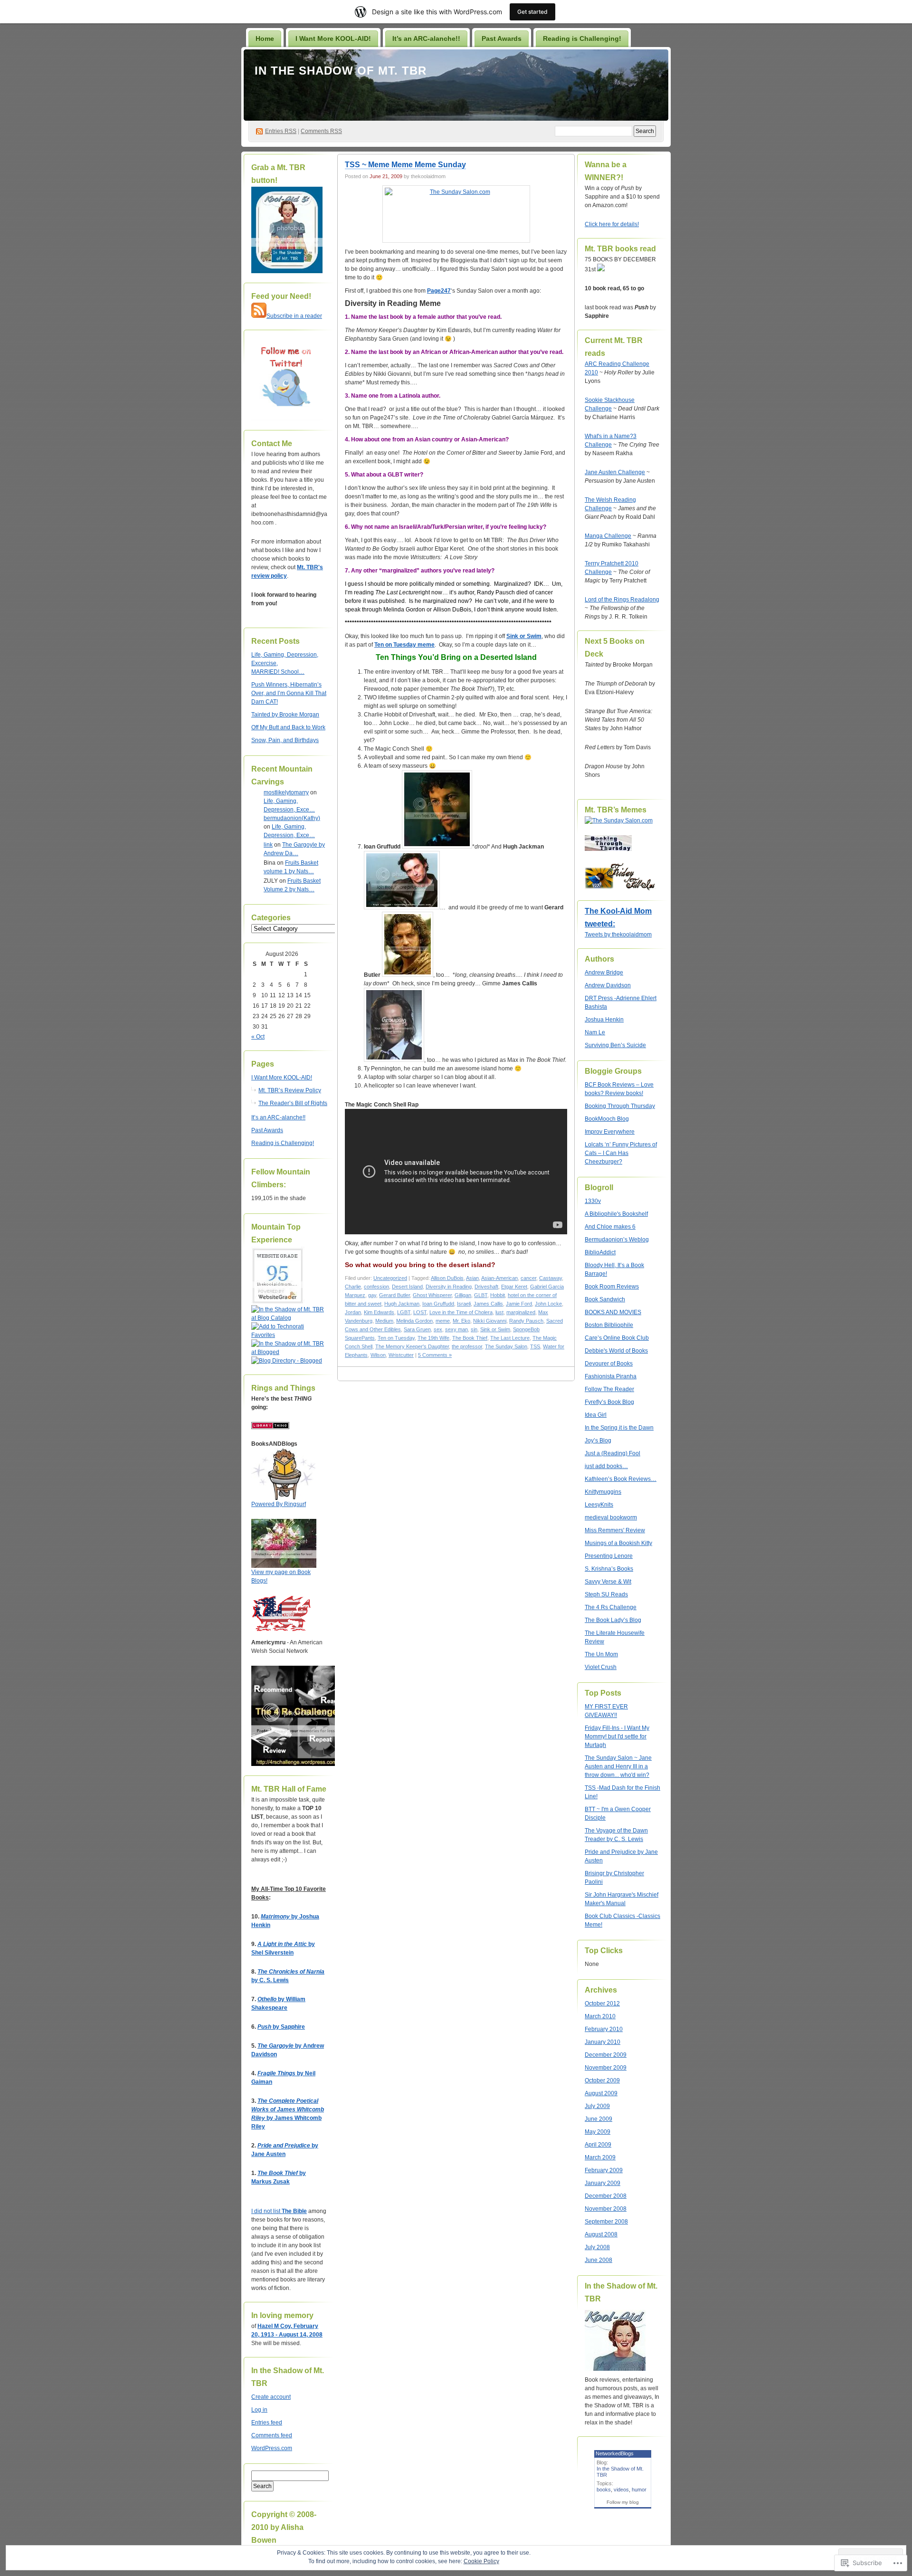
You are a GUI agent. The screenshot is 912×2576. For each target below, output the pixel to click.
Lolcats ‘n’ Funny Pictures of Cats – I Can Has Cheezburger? (621, 1153)
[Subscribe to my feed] (259, 316)
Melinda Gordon (414, 1321)
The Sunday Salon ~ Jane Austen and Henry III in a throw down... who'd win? (618, 1766)
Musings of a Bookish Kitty (618, 1543)
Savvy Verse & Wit (608, 1582)
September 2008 (606, 2222)
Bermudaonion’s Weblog (617, 1240)
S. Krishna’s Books (609, 1569)
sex (438, 1329)
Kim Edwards (379, 1312)
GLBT (481, 1295)
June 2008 (598, 2260)
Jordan (353, 1312)
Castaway (551, 1278)
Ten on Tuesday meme (404, 645)
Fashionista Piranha (611, 1376)
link (268, 845)
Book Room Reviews (612, 1287)
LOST (420, 1312)
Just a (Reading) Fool (613, 1453)
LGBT (404, 1312)
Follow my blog (623, 2502)
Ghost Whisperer (432, 1295)
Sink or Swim (524, 636)
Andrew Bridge (604, 973)
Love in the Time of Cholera (461, 1312)
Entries (281, 131)
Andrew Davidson (608, 985)
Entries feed (267, 2423)
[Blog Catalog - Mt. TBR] (289, 1318)
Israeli (464, 1304)
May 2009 (598, 2132)
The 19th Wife (433, 1338)
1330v (593, 1201)
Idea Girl (596, 1415)
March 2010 (600, 2016)
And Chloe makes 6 (610, 1227)
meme (443, 1321)
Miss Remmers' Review (615, 1530)
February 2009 (604, 2170)
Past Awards (502, 38)
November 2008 (606, 2209)
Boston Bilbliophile (609, 1325)
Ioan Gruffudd (438, 1304)
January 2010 (603, 2042)
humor (639, 2490)
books (604, 2490)
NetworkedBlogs (615, 2453)
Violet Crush (601, 1667)
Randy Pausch (526, 1321)
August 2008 (601, 2234)
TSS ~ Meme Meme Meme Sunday (405, 165)
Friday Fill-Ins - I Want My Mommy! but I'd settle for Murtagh (617, 1736)
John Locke (548, 1304)
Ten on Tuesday (396, 1338)
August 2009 (601, 2093)
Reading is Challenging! (582, 38)
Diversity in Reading (449, 1287)
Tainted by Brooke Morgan (285, 715)
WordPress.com (272, 2448)
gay (372, 1295)
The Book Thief (470, 1338)
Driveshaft (486, 1287)
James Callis (488, 1304)
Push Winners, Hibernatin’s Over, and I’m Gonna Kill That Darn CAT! (289, 693)
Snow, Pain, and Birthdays (285, 740)
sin (474, 1329)
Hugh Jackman (402, 1304)
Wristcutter (401, 1355)
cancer (528, 1278)
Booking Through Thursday (620, 1106)
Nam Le (595, 1032)
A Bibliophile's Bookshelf (616, 1214)
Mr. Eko (461, 1321)
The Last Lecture (510, 1338)
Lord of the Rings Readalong (622, 600)
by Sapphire (281, 2027)
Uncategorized (390, 1278)
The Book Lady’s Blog (613, 1620)
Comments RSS (321, 131)
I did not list (266, 2211)
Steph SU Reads (606, 1594)
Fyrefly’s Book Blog (609, 1402)
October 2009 (602, 2080)
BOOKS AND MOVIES (613, 1312)
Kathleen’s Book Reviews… (621, 1479)
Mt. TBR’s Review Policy (290, 1090)
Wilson (378, 1355)
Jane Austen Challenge (615, 472)
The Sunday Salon (506, 1346)
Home (265, 38)
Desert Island (407, 1287)
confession (376, 1287)
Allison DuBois (447, 1278)
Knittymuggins (603, 1492)
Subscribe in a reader (294, 316)
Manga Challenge (608, 536)
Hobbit (498, 1295)
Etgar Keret (514, 1287)
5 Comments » (435, 1355)
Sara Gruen (417, 1329)
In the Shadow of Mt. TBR (341, 71)
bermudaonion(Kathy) (292, 818)
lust (499, 1312)
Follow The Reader (609, 1389)
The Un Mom (601, 1654)
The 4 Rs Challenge (611, 1607)
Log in (259, 2410)
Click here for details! (612, 224)
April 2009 (598, 2145)
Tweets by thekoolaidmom (618, 935)
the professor (467, 1346)
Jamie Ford (519, 1304)
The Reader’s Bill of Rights (293, 1103)
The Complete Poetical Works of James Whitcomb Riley (288, 2109)
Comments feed (272, 2435)
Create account (271, 2397)
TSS (535, 1346)
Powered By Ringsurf (279, 1504)
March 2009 (600, 2157)
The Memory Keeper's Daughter (412, 1346)
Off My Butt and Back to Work (288, 727)
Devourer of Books (609, 1364)
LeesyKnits (599, 1505)
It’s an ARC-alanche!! (426, 38)
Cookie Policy (481, 2561)
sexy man (456, 1329)
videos (621, 2490)
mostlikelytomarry (286, 792)
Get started (532, 12)
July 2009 (597, 2106)
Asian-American (499, 1278)
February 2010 (604, 2029)
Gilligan (463, 1295)
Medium (384, 1321)
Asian (472, 1278)
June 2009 (598, 2119)
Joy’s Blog (598, 1441)
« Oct (258, 1037)
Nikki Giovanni (490, 1321)
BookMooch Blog (607, 1119)
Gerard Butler (394, 1295)
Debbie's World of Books (616, 1351)
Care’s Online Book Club (617, 1338)
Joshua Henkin (604, 1020)
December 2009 (606, 2055)
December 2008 (606, 2196)
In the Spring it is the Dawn (619, 1428)
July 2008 (597, 2247)
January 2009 (603, 2183)
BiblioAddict (600, 1252)
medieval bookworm (611, 1517)
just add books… (606, 1466)
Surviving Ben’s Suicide (615, 1045)
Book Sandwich (605, 1299)
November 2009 (606, 2068)
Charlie (353, 1287)
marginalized (521, 1312)
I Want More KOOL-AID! (333, 38)
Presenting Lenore (609, 1556)
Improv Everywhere (610, 1132)
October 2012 (602, 2004)
